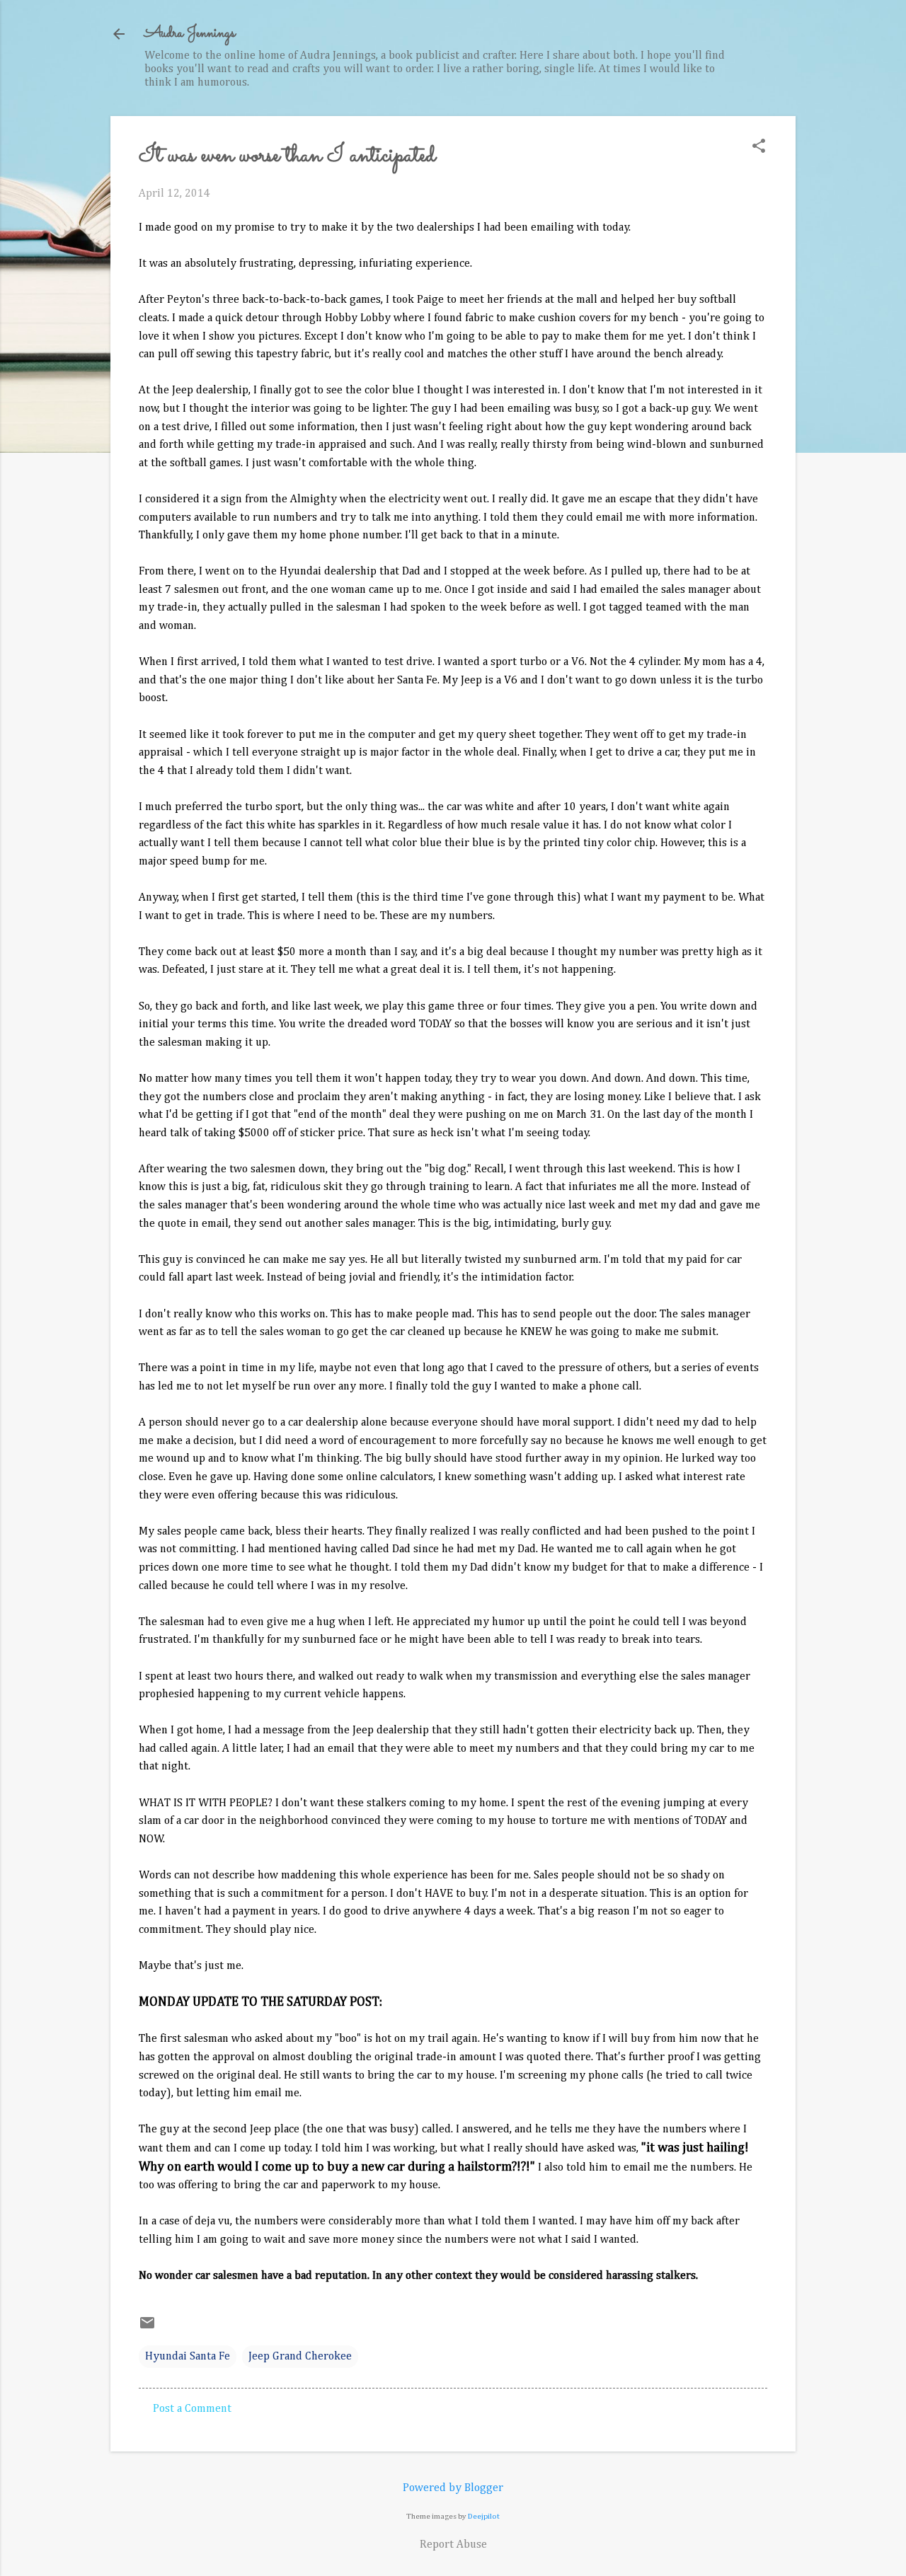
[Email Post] (147, 2328)
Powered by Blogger (453, 2488)
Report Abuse (453, 2545)
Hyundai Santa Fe (188, 2357)
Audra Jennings (190, 34)
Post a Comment (192, 2409)
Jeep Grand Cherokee (300, 2357)
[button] (759, 148)
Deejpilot (484, 2516)
